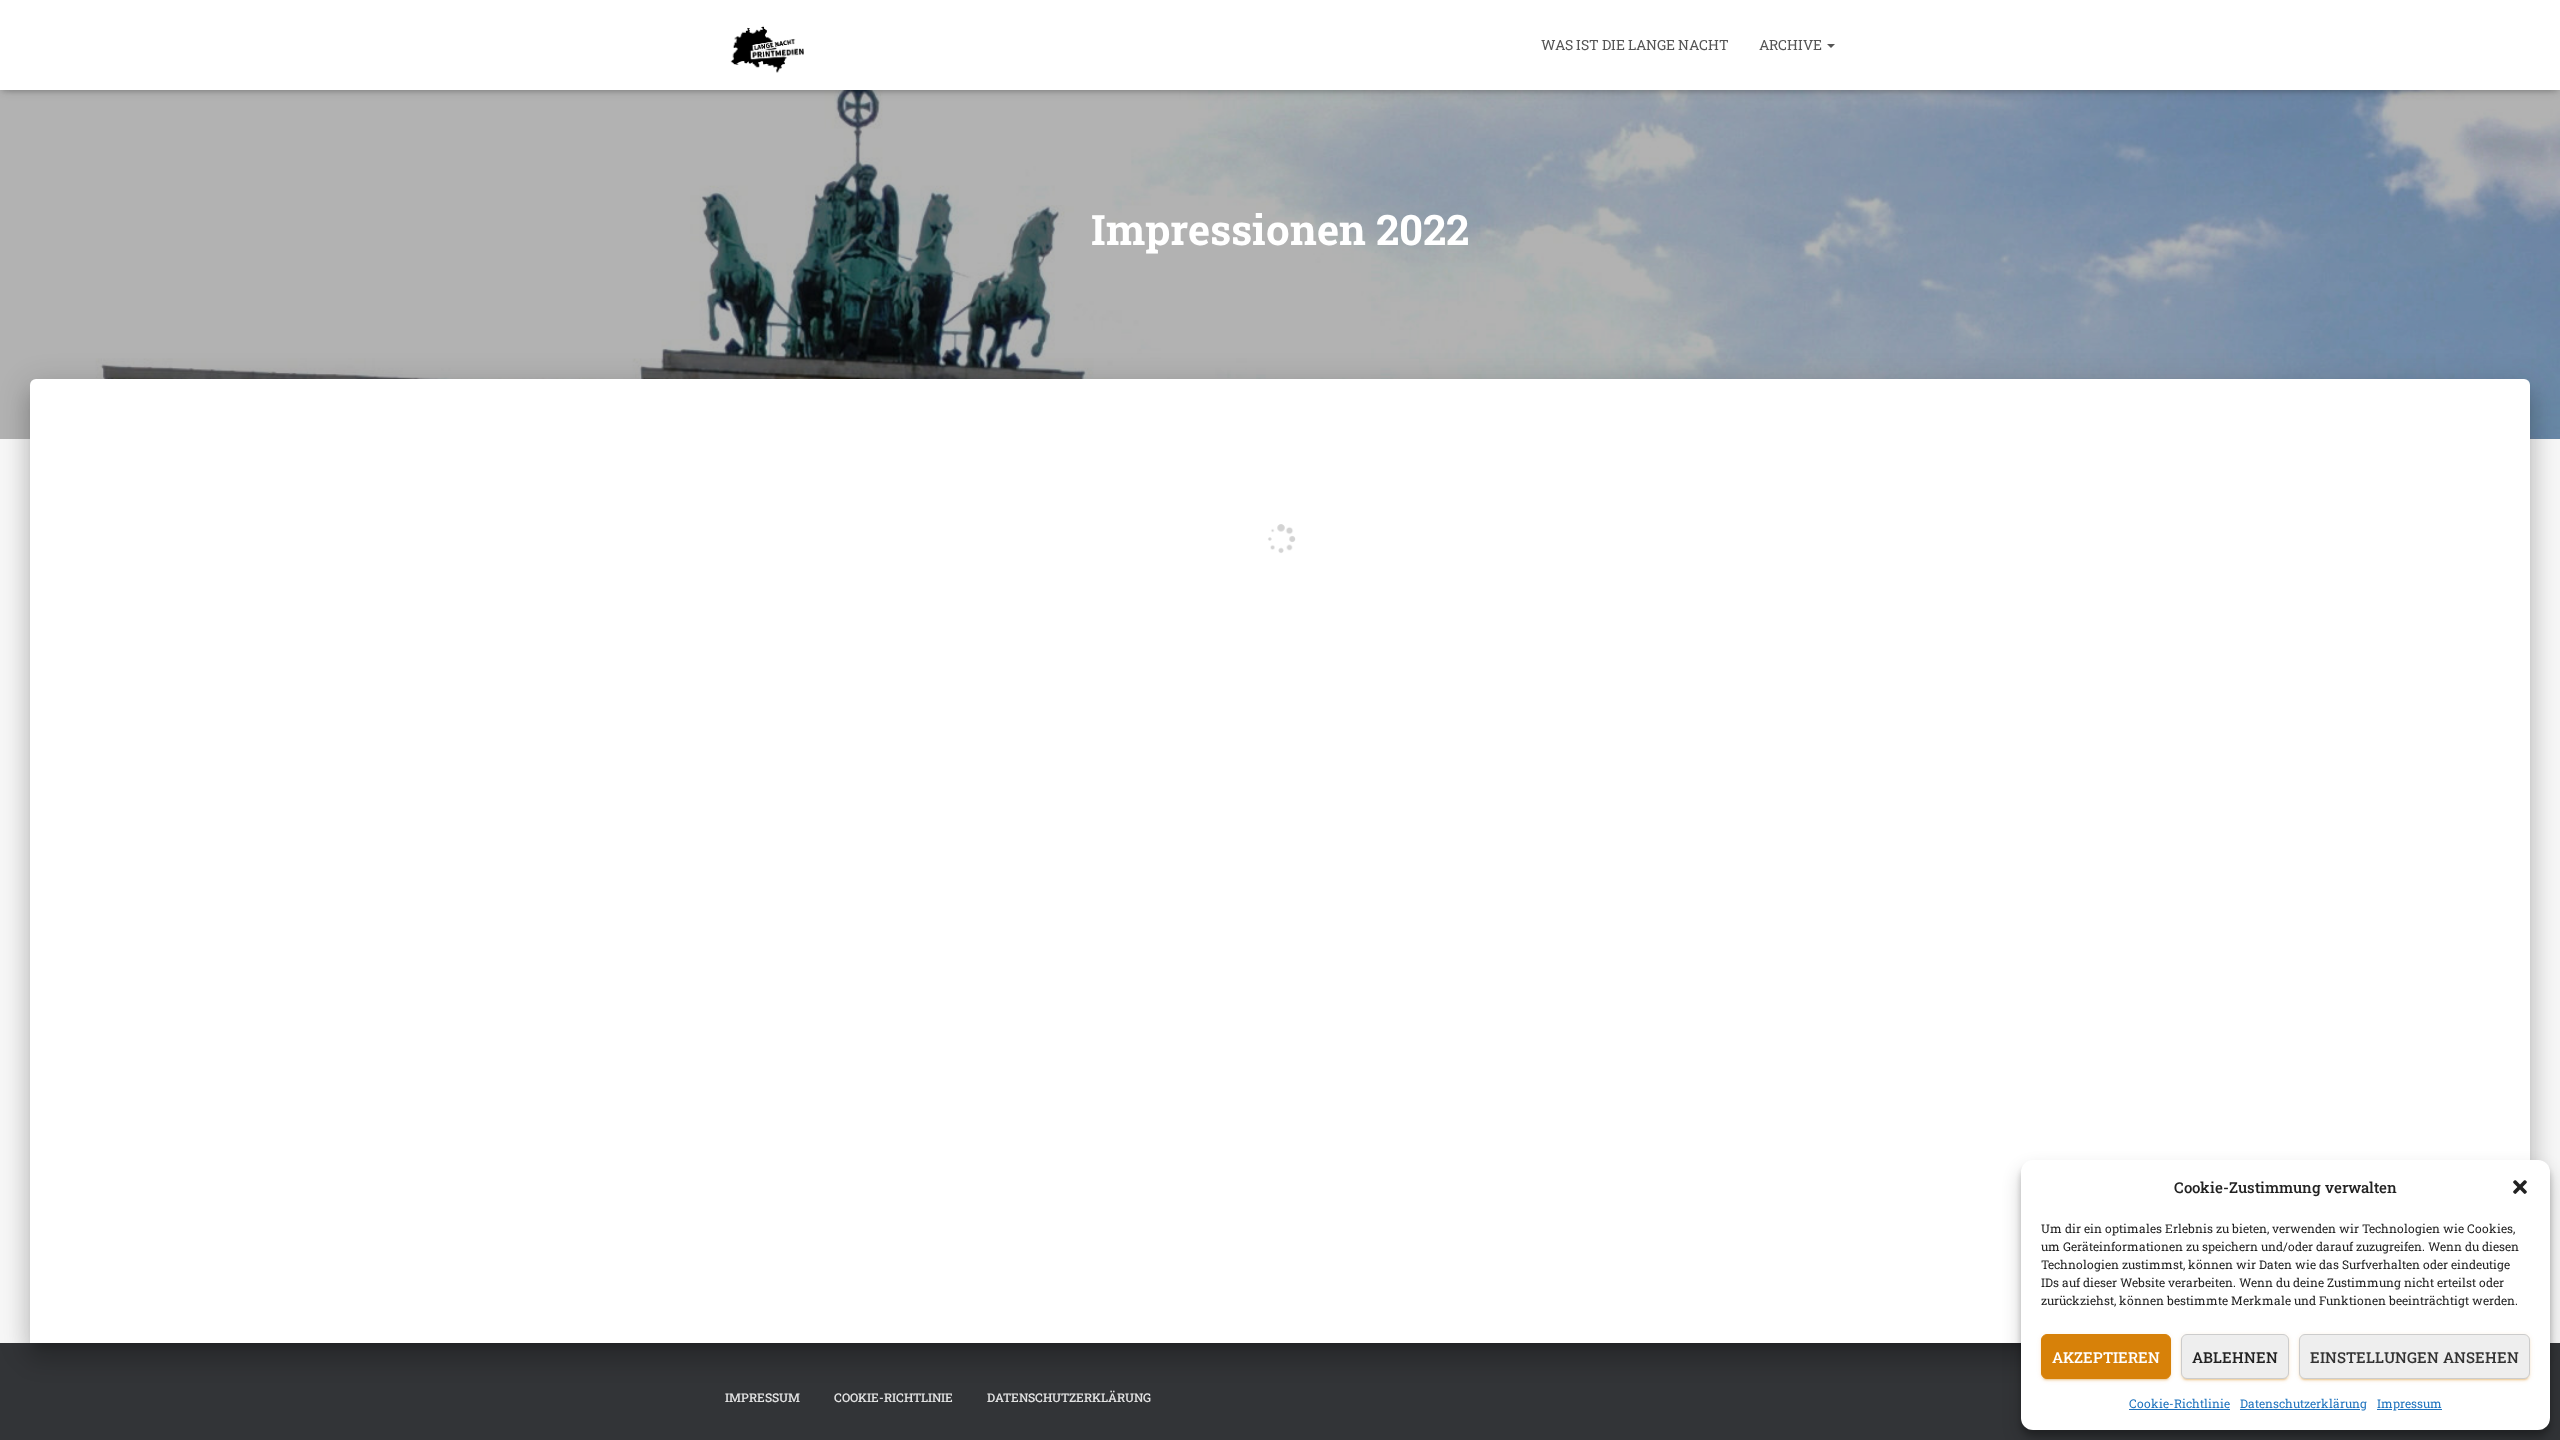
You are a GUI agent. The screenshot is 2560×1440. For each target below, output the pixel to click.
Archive (1792, 44)
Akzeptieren (2106, 1357)
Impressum (2409, 1403)
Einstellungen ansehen (2414, 1357)
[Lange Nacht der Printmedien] (764, 45)
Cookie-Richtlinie (2179, 1403)
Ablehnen (2235, 1357)
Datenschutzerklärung (2303, 1403)
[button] (2520, 1187)
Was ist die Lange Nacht (1635, 44)
